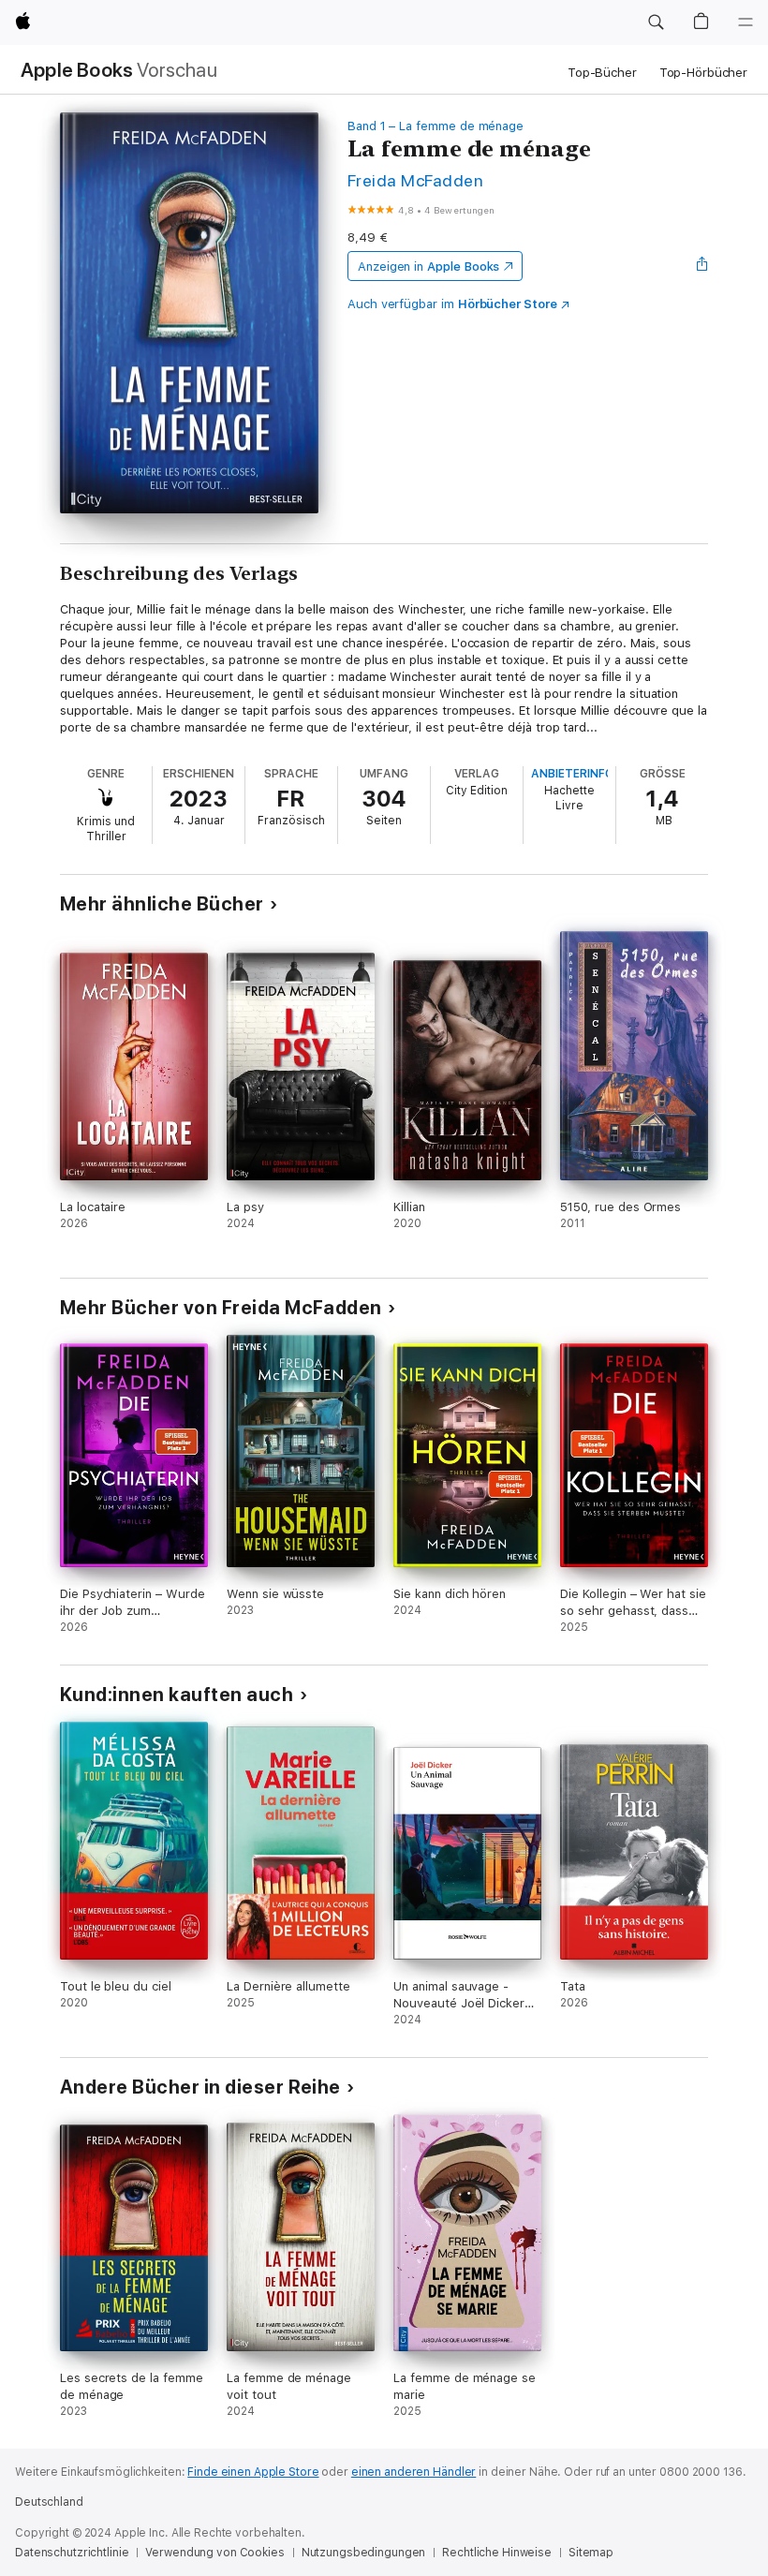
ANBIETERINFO (572, 774)
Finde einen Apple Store (253, 2472)
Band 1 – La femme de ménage (436, 126)
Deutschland (49, 2502)
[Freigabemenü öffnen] (702, 266)
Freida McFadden (415, 180)
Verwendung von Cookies (214, 2553)
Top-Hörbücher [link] (703, 73)
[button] (656, 22)
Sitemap (591, 2553)
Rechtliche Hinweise (497, 2553)
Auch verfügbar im (452, 304)
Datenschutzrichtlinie (72, 2553)
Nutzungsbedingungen (364, 2553)
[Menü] (746, 22)
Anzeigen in (429, 266)
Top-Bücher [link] (602, 73)
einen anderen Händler (414, 2472)
